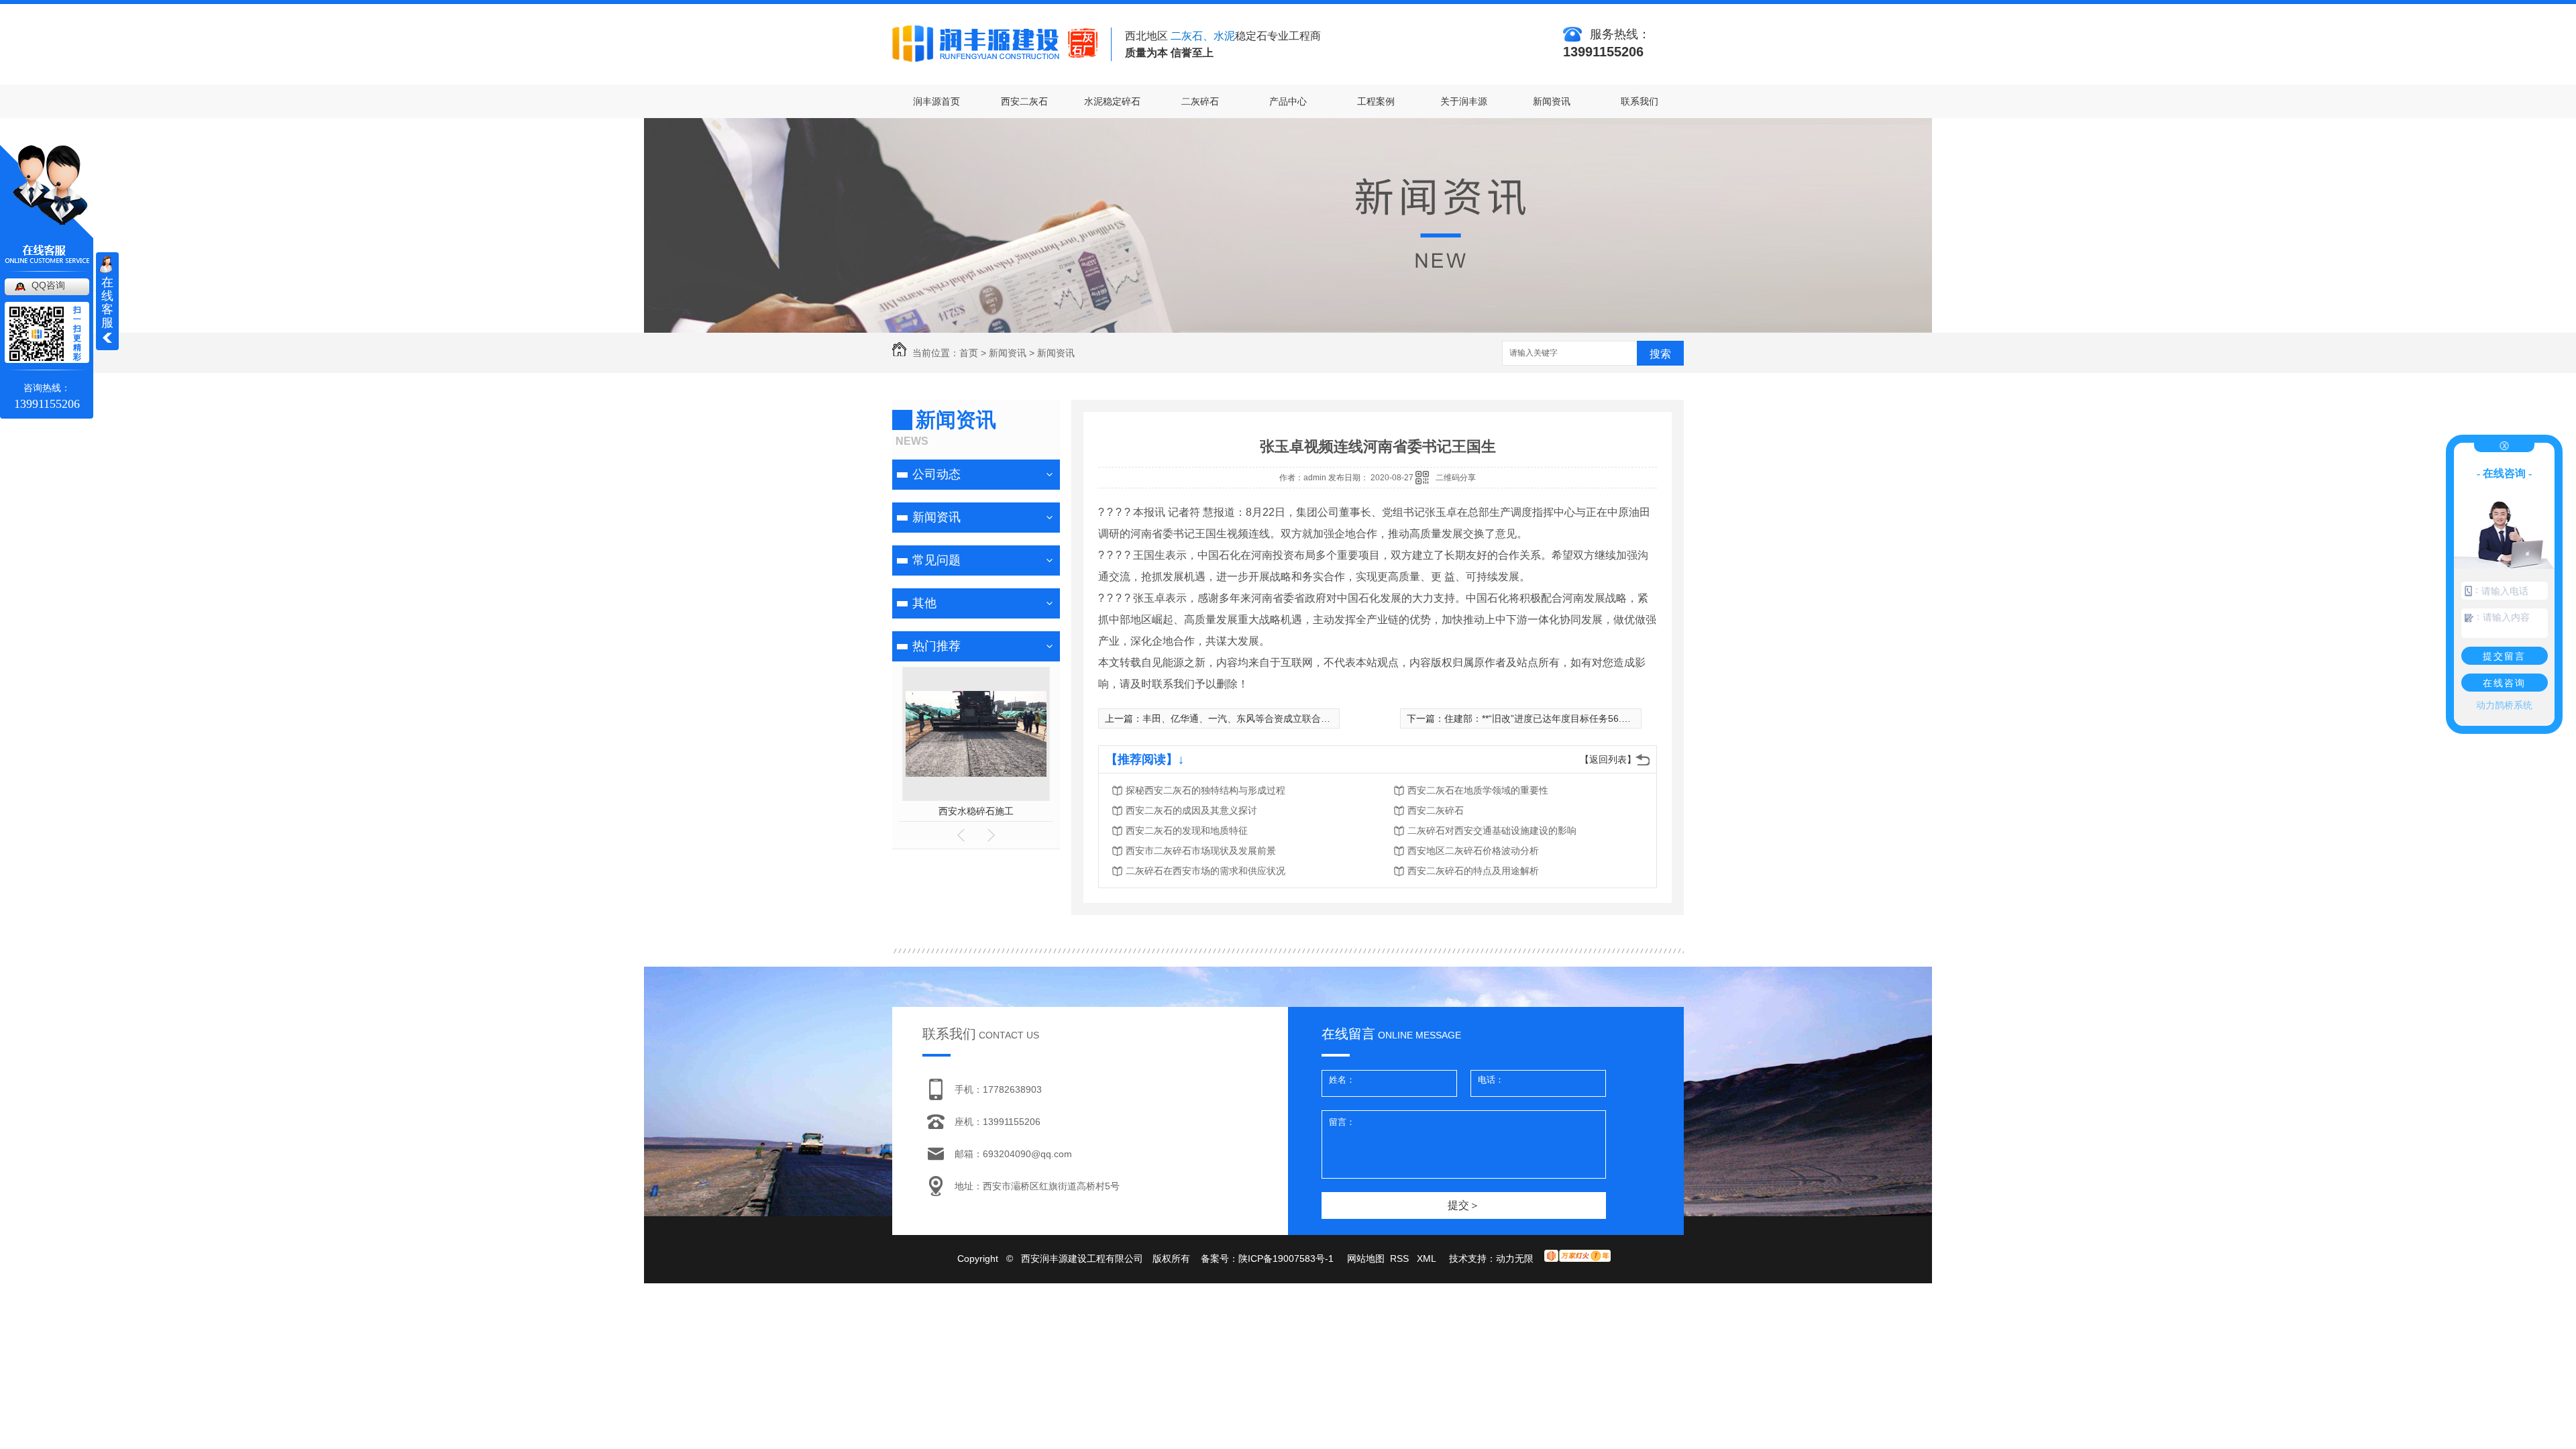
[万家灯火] (1577, 1258)
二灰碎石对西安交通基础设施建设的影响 (1492, 830)
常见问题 (936, 560)
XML (1428, 1258)
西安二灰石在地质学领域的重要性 (1478, 790)
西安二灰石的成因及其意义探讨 (1191, 810)
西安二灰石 (1024, 101)
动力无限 (1515, 1258)
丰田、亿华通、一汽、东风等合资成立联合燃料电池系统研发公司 (1279, 718)
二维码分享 (1456, 478)
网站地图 (1366, 1258)
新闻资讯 (1552, 101)
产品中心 (1288, 101)
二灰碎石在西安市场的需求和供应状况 (1205, 871)
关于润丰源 (1464, 101)
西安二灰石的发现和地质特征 (1187, 830)
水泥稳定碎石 (1112, 101)
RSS (1401, 1258)
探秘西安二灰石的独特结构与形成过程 (1205, 790)
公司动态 (936, 474)
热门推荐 (936, 646)
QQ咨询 (48, 285)
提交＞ (1464, 1205)
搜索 (1660, 354)
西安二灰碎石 (976, 811)
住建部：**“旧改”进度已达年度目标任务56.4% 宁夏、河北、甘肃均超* (1590, 718)
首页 (969, 353)
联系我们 (1640, 101)
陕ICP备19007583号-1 (1286, 1258)
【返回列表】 (1608, 759)
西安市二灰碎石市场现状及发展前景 (1201, 851)
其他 (924, 603)
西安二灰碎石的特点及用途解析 (1473, 871)
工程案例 (1376, 101)
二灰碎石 (1200, 101)
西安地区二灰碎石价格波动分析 (1473, 851)
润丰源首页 (936, 101)
